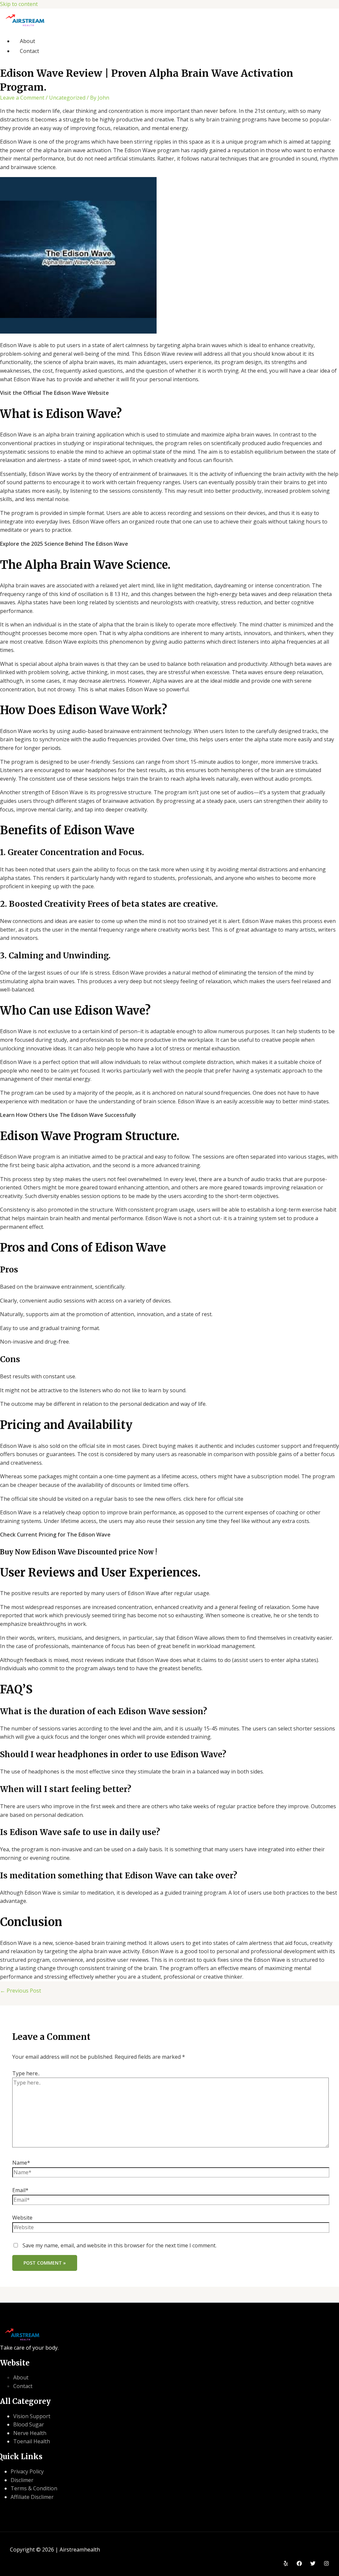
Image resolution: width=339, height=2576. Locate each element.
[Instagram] (326, 2564)
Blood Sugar (29, 2424)
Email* (20, 2190)
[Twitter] (313, 2564)
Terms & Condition (34, 2488)
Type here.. (26, 2073)
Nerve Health (30, 2433)
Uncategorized (67, 98)
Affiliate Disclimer (32, 2497)
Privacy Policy (27, 2471)
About (27, 41)
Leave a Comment (22, 98)
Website (22, 2218)
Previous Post (21, 1991)
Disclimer (22, 2480)
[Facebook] (299, 2564)
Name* (21, 2163)
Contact (29, 51)
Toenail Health (32, 2441)
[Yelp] (286, 2564)
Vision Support (32, 2416)
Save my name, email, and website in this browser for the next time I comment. (120, 2245)
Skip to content (19, 4)
